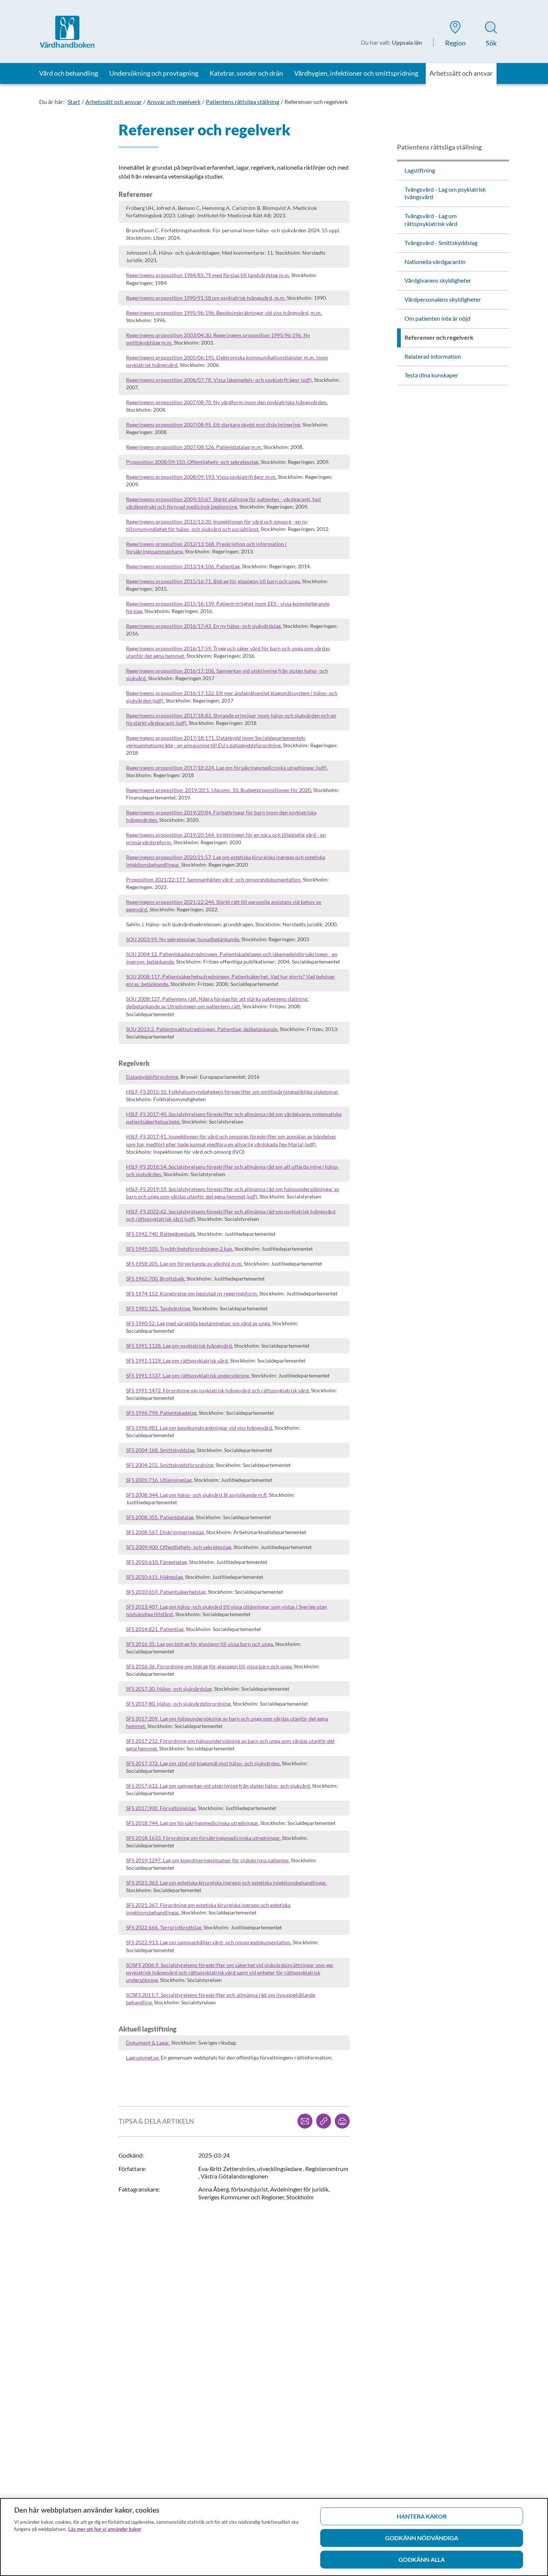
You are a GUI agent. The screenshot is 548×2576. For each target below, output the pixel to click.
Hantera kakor (422, 2516)
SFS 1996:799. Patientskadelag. (162, 1413)
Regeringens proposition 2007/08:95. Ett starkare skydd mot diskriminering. (214, 425)
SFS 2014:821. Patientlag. (155, 1629)
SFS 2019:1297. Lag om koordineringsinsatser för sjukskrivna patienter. (208, 1860)
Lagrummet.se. (143, 2057)
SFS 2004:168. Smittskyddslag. (161, 1450)
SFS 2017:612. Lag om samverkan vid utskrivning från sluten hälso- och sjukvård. (218, 1786)
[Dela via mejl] (305, 2121)
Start (74, 102)
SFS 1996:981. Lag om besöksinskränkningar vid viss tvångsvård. (200, 1428)
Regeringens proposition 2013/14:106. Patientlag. (183, 566)
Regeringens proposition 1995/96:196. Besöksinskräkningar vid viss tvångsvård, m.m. (224, 313)
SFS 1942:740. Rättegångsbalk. (161, 1234)
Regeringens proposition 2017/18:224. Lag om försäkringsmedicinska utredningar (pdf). (227, 768)
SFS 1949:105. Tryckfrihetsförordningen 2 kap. (180, 1249)
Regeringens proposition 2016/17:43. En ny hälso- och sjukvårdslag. (204, 626)
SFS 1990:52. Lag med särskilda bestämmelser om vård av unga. (199, 1323)
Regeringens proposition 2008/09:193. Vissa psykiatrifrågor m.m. (201, 477)
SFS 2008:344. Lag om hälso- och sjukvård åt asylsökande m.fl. (197, 1495)
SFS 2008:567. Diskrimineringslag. (166, 1532)
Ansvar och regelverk (174, 102)
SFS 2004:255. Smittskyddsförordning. (170, 1465)
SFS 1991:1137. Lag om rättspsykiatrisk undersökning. (188, 1375)
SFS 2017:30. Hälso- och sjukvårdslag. (169, 1689)
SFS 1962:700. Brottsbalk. (156, 1278)
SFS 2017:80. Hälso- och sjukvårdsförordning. (179, 1704)
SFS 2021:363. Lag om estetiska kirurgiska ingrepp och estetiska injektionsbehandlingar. (226, 1883)
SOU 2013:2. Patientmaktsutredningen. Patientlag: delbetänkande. (202, 1029)
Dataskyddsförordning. (153, 1077)
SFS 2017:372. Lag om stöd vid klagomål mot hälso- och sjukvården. (203, 1763)
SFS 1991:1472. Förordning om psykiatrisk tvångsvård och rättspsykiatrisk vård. (218, 1390)
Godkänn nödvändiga (422, 2538)
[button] (455, 35)
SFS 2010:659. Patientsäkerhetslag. (166, 1592)
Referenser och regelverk (316, 102)
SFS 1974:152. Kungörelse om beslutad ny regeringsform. (192, 1293)
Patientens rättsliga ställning (242, 102)
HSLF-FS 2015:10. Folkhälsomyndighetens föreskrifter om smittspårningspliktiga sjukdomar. (232, 1092)
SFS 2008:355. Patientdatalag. (160, 1517)
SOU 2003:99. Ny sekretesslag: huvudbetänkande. (183, 939)
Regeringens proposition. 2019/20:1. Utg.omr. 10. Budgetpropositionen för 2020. (219, 790)
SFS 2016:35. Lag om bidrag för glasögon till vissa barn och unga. (200, 1644)
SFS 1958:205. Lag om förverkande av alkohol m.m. (184, 1264)
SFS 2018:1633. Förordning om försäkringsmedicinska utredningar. (203, 1838)
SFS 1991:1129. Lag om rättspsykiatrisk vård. (177, 1361)
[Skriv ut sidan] (342, 2121)
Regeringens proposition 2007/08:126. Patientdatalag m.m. (194, 447)
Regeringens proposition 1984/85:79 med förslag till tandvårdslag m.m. (208, 275)
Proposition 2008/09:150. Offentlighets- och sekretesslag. (193, 462)
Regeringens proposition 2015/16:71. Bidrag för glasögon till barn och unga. (213, 581)
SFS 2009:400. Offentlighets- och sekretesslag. (179, 1547)
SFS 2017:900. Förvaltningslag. (161, 1808)
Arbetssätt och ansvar (114, 102)
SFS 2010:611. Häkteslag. (155, 1577)
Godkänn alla (422, 2559)
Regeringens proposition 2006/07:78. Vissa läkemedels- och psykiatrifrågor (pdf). (219, 380)
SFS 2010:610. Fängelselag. (157, 1562)
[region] (274, 2537)
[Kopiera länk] (324, 2121)
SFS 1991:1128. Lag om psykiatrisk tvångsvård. (179, 1346)
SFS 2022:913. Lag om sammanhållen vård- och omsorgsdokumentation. (209, 1942)
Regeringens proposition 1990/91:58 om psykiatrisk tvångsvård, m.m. (206, 298)
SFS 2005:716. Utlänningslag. (159, 1480)
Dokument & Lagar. (148, 2043)
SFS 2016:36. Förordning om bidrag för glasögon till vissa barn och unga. (209, 1666)
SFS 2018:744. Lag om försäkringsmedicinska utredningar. (193, 1823)
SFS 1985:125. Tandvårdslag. (159, 1308)
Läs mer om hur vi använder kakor (105, 2529)
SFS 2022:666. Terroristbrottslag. (164, 1927)
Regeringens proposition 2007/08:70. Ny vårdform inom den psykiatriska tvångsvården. (227, 402)
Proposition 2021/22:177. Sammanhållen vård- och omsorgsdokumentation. (214, 879)
